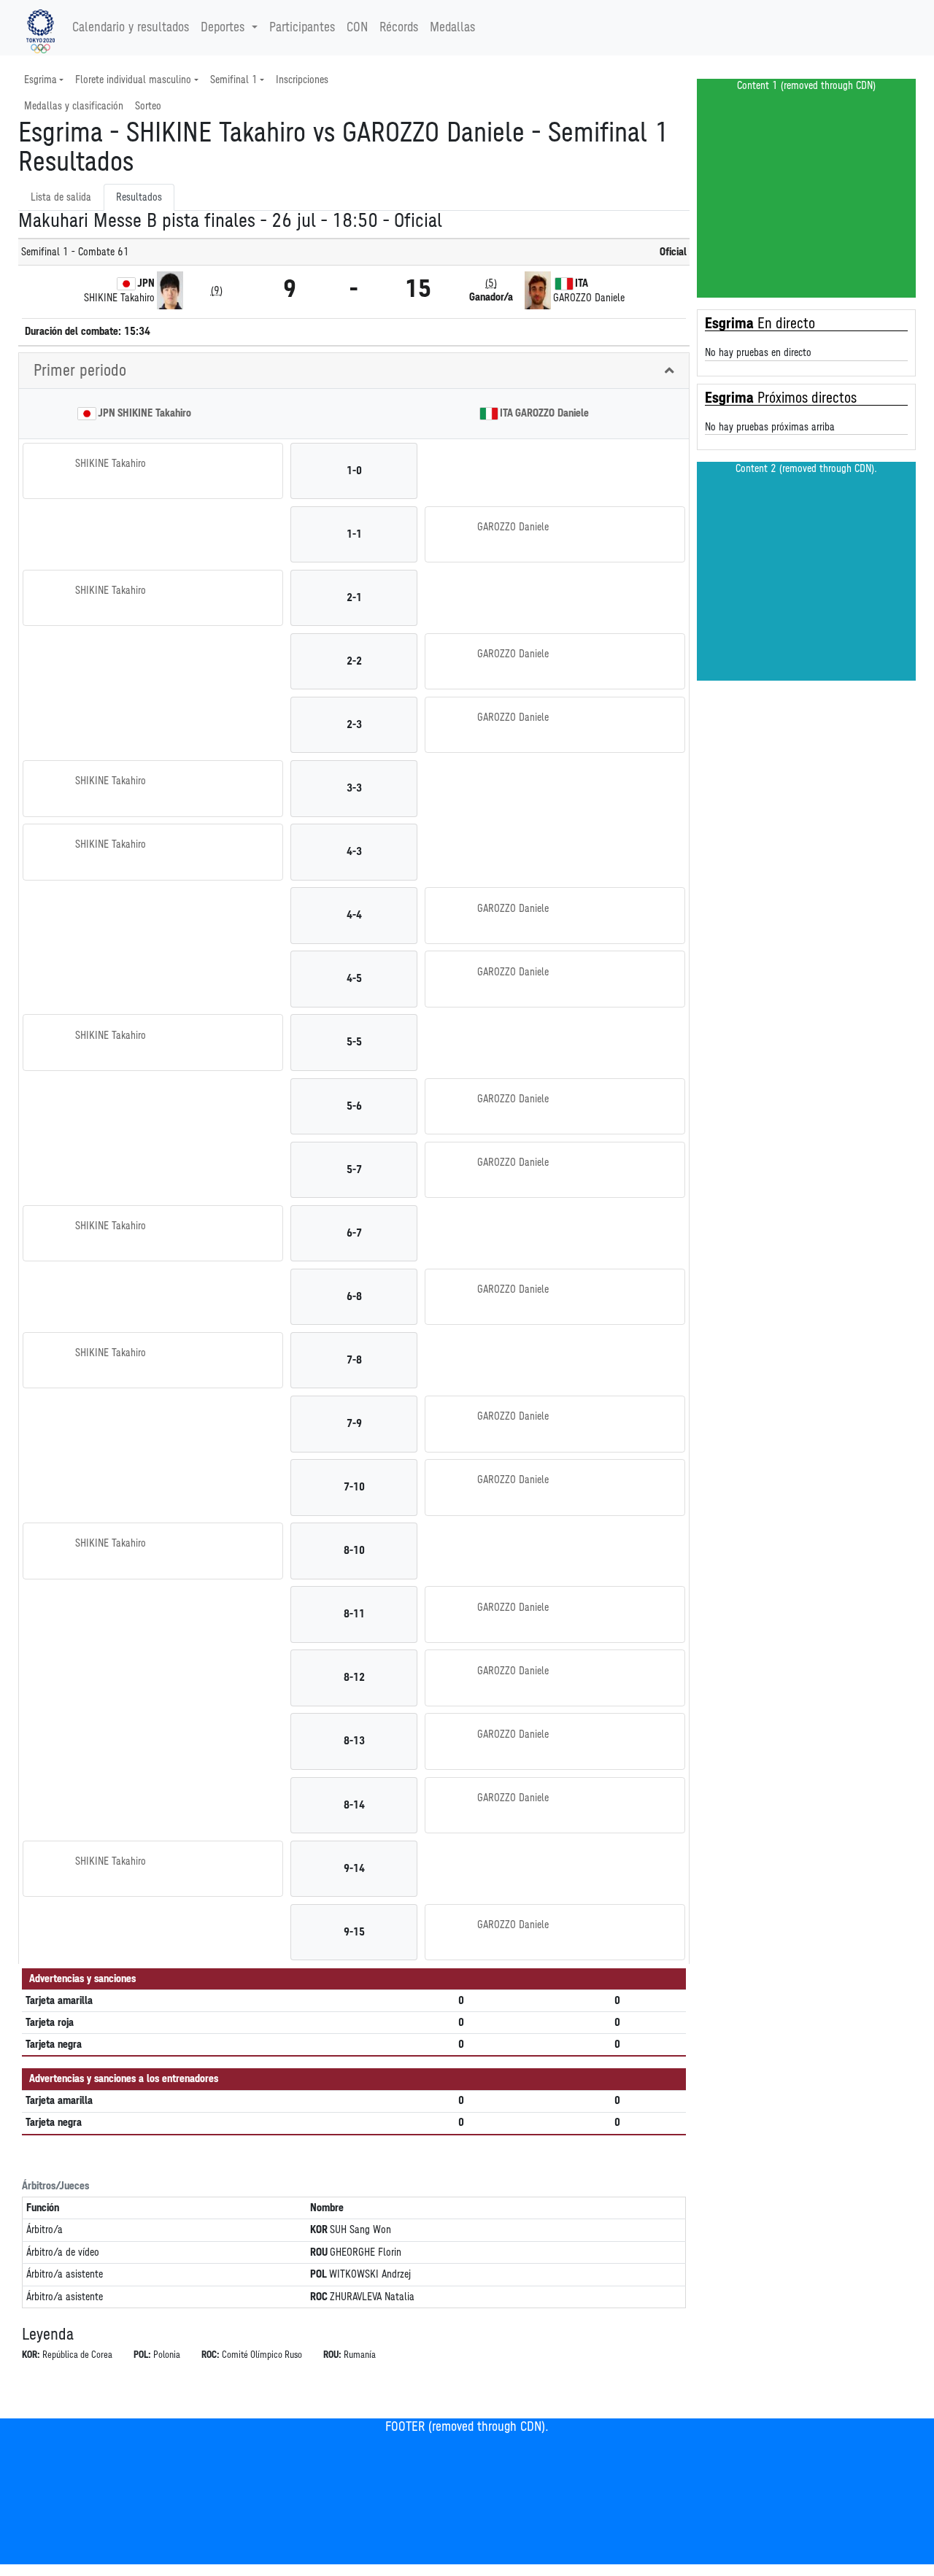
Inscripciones (302, 80)
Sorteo (148, 106)
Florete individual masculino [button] (133, 80)
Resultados (139, 197)
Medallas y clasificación (74, 106)
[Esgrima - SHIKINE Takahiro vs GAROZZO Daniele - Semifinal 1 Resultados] (40, 28)
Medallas (452, 28)
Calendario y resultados (131, 28)
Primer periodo (80, 371)
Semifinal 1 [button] (234, 80)
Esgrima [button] (40, 80)
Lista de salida (61, 197)
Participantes (302, 28)
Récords (399, 28)
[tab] (354, 371)
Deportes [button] (223, 28)
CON (357, 28)
